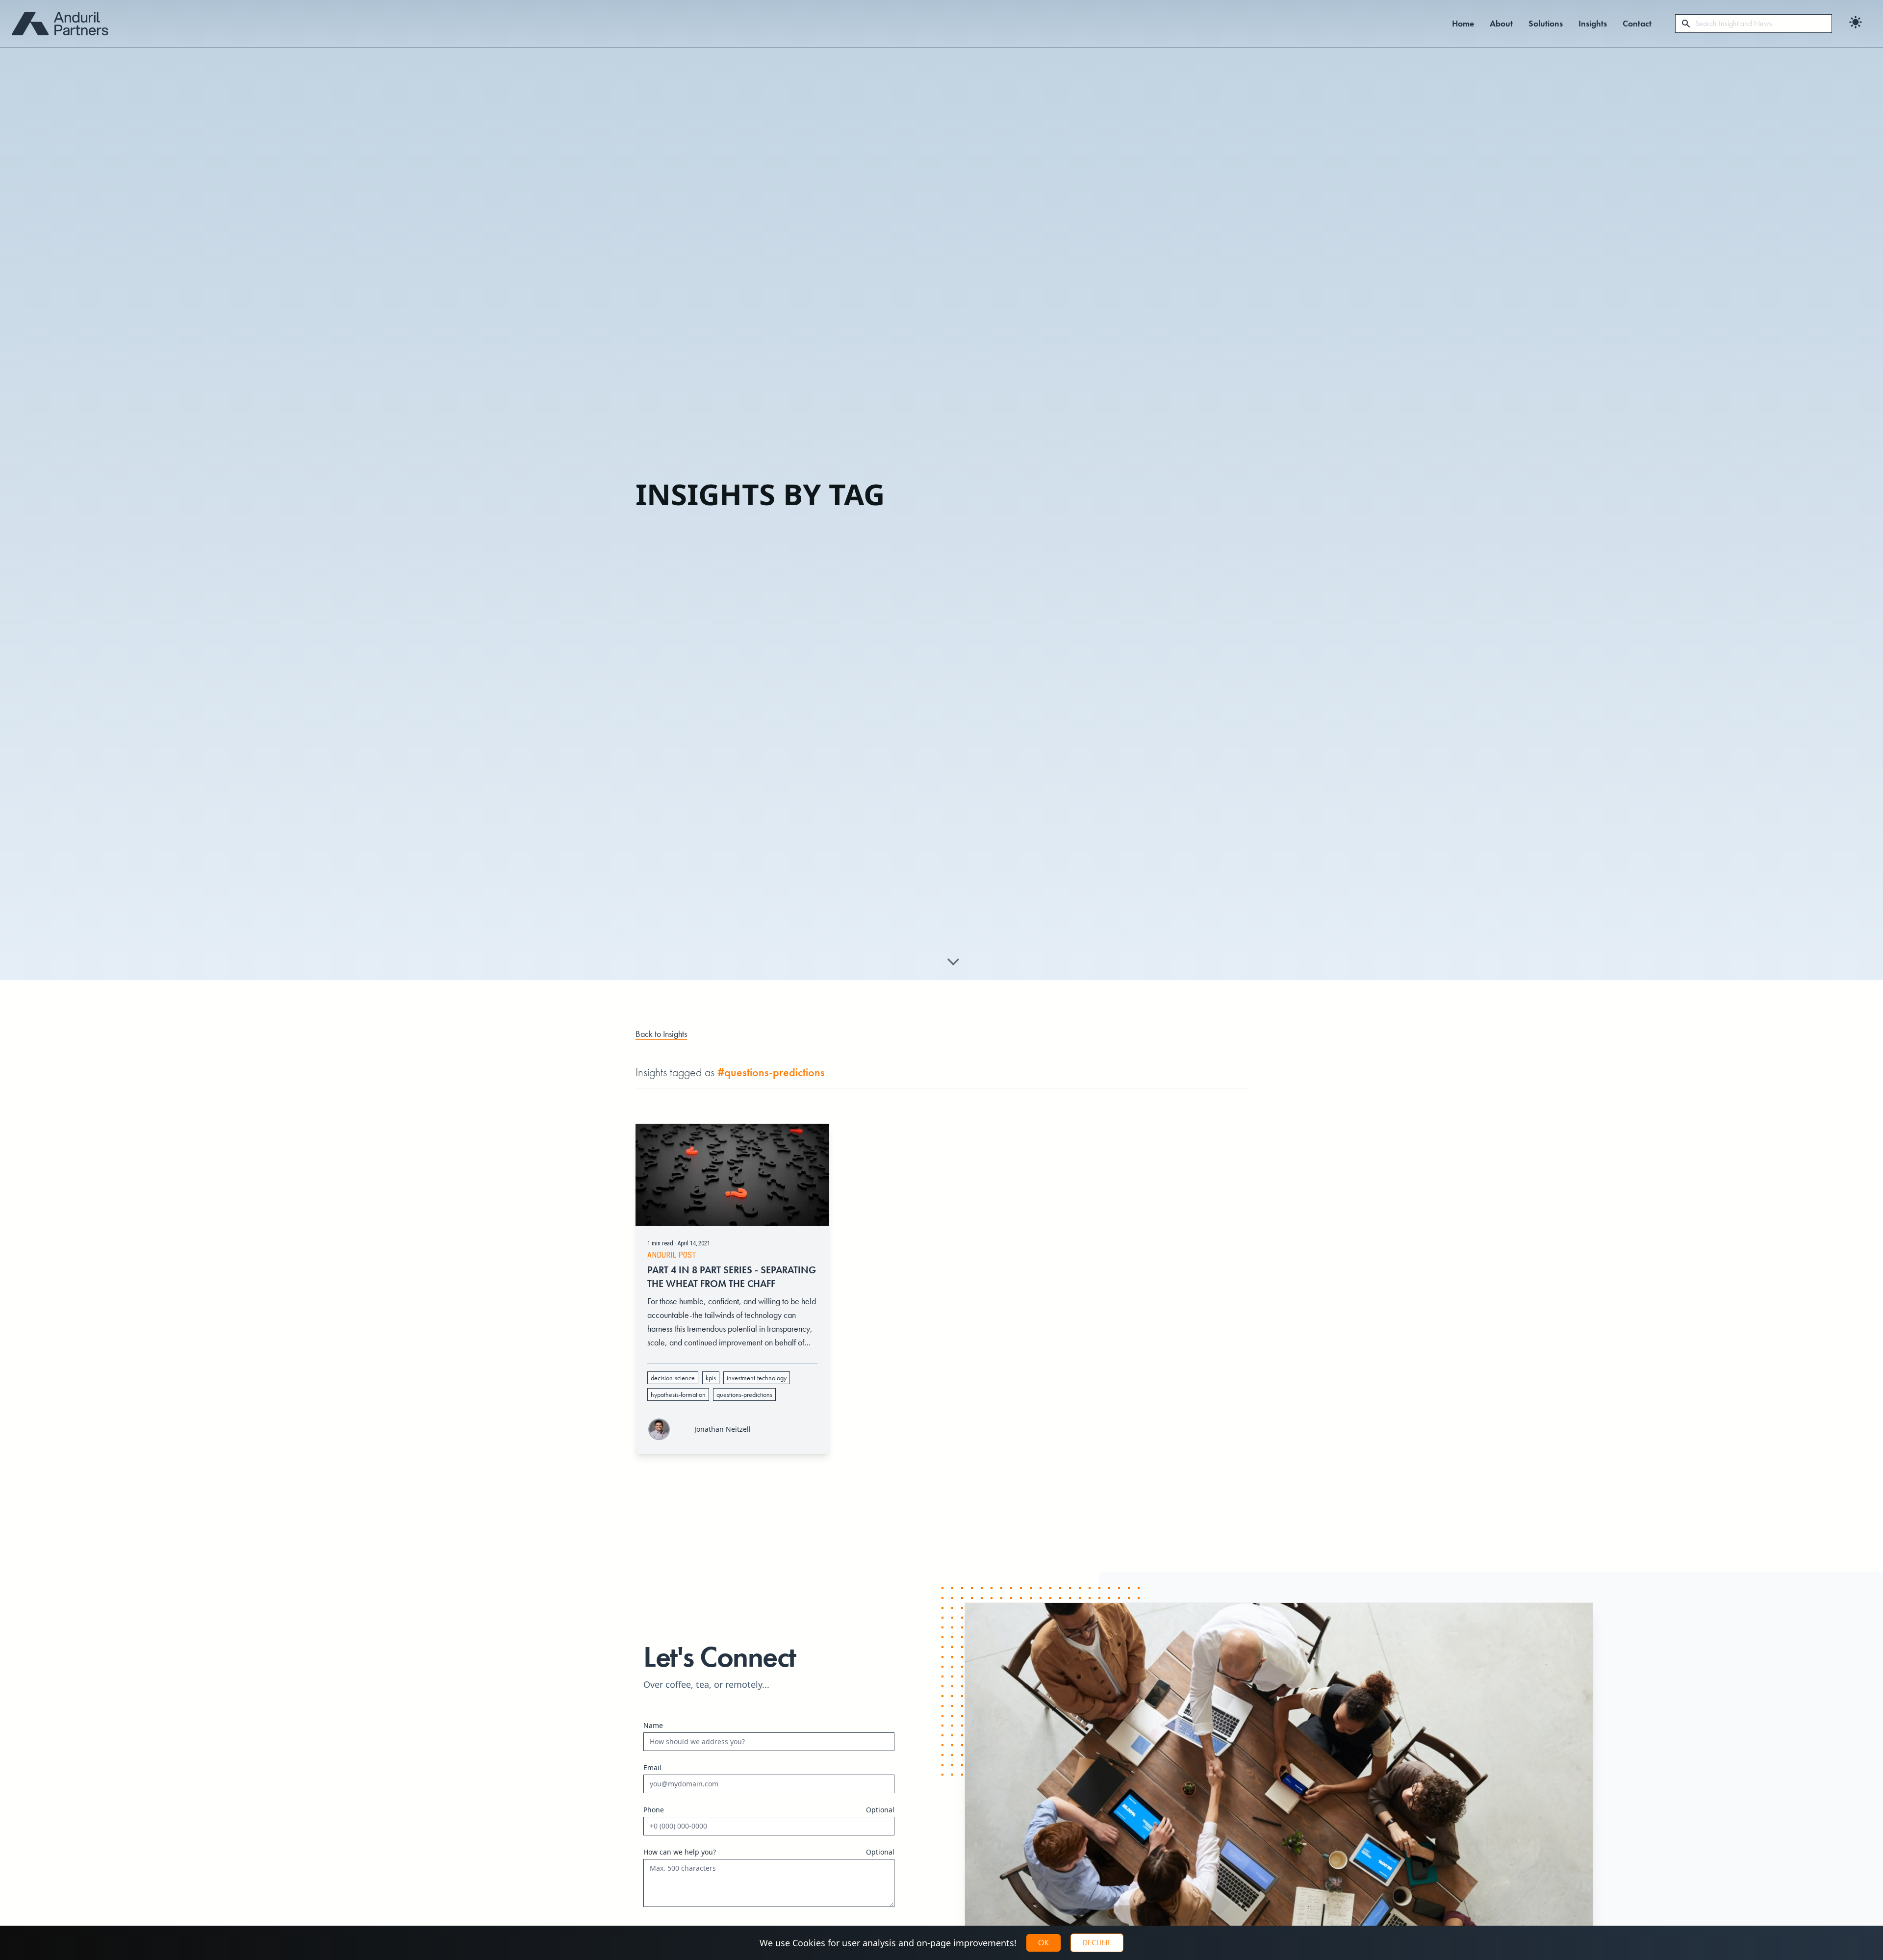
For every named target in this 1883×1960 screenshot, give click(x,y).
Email (652, 1767)
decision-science (673, 1378)
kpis (711, 1378)
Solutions (1546, 23)
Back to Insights (661, 1034)
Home (1463, 23)
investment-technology (757, 1378)
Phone (654, 1810)
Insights (1593, 23)
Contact (1637, 23)
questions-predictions (744, 1394)
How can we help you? (680, 1852)
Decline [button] (1097, 1943)
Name (653, 1725)
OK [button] (1043, 1943)
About (1501, 23)
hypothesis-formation (678, 1394)
